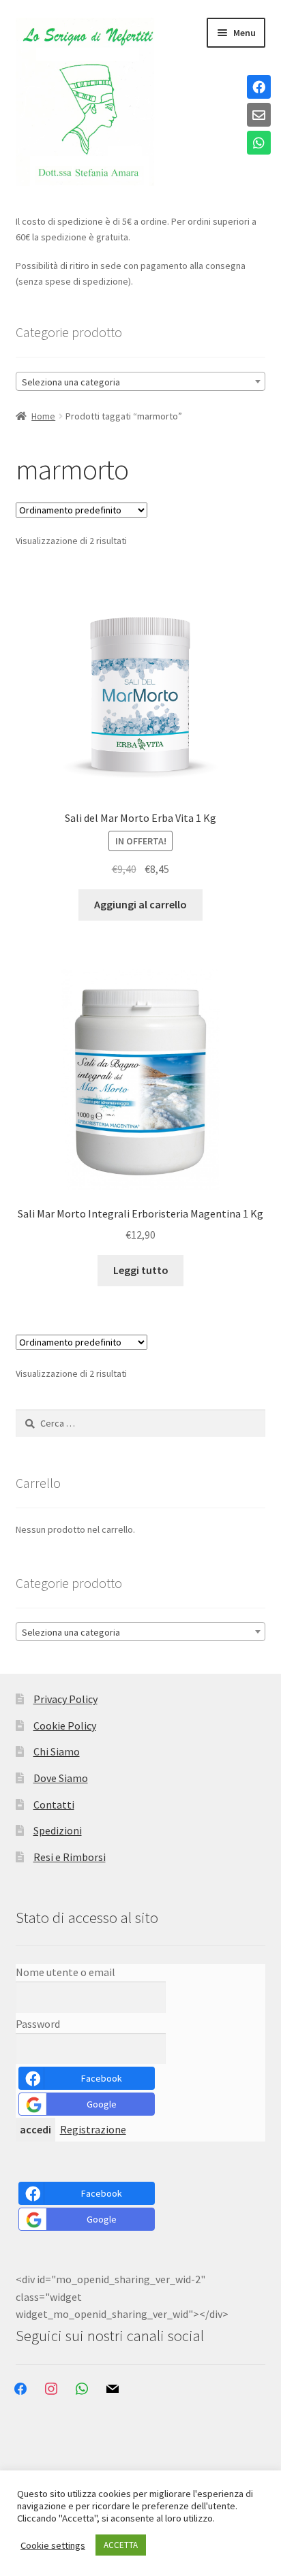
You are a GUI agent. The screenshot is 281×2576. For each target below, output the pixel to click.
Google (102, 2104)
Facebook (102, 2078)
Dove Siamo (61, 1778)
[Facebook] (259, 88)
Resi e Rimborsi (70, 1857)
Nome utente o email (65, 1972)
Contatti (54, 1804)
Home (43, 416)
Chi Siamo (57, 1751)
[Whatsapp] (259, 144)
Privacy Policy (65, 1699)
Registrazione (93, 2129)
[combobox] (141, 381)
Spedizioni (58, 1830)
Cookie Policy (65, 1726)
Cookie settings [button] (53, 2545)
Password (38, 2024)
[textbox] (141, 382)
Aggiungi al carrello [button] (140, 904)
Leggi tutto (141, 1270)
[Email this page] (259, 116)
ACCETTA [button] (121, 2545)
